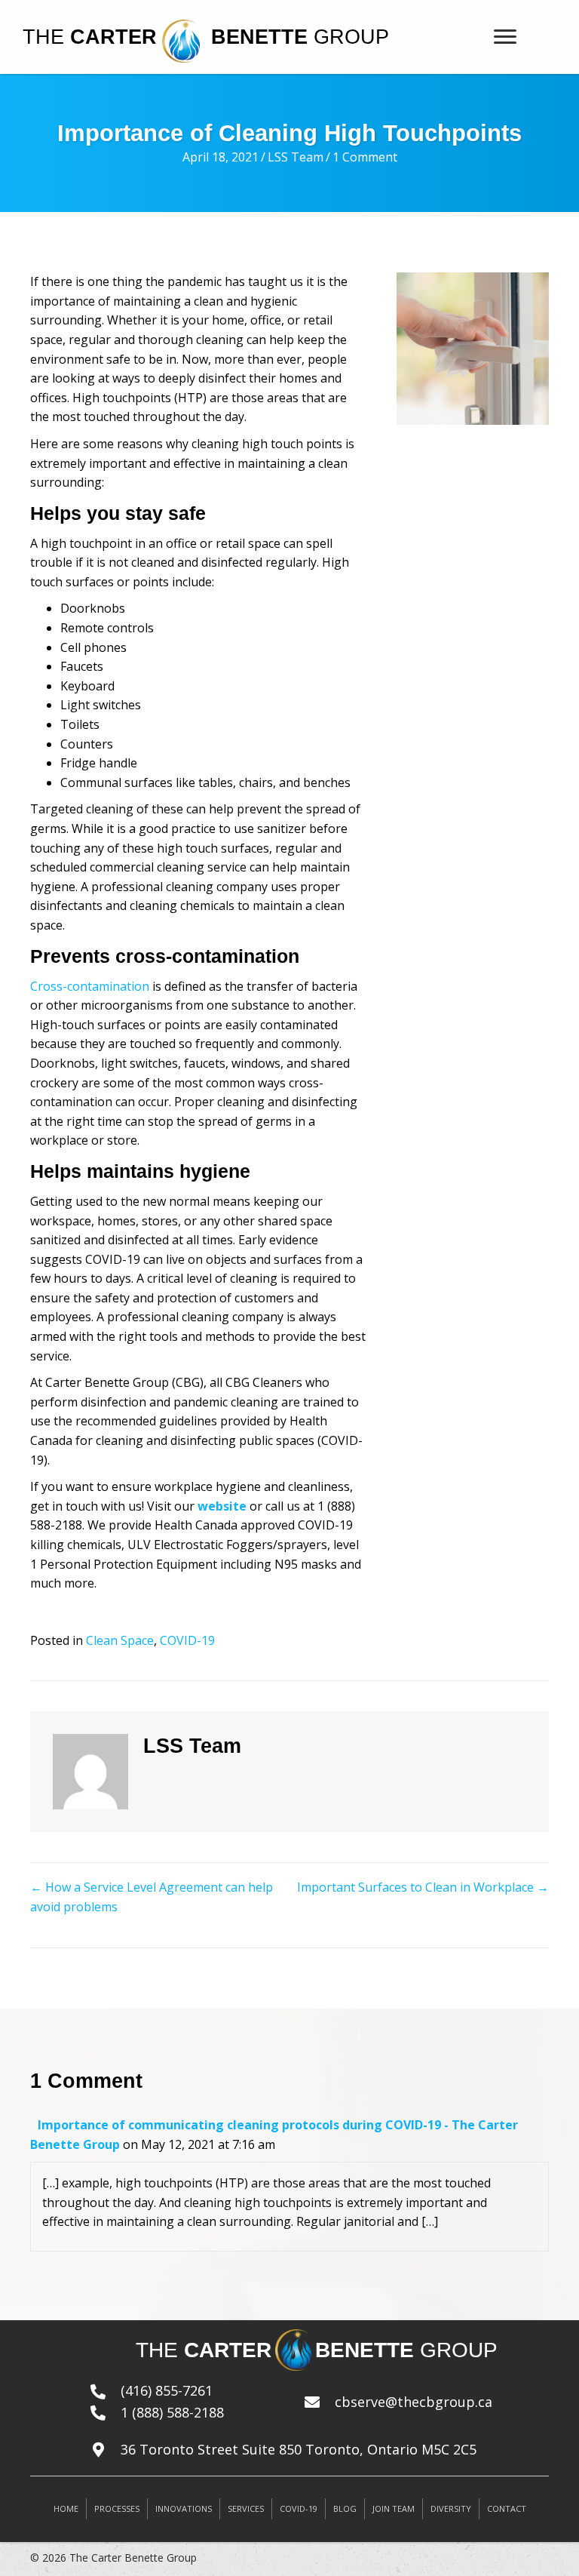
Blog (345, 2508)
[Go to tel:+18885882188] (182, 2413)
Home (66, 2508)
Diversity (451, 2508)
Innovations (184, 2508)
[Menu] (505, 37)
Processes (117, 2508)
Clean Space (120, 1640)
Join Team (394, 2508)
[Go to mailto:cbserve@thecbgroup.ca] (427, 2402)
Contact (507, 2508)
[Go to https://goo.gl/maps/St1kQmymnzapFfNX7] (320, 2450)
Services (246, 2508)
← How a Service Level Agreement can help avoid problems (152, 1897)
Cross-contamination (90, 986)
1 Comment (365, 157)
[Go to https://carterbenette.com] (111, 37)
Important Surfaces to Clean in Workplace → (423, 1887)
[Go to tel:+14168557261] (182, 2391)
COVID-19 (187, 1640)
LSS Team (296, 157)
